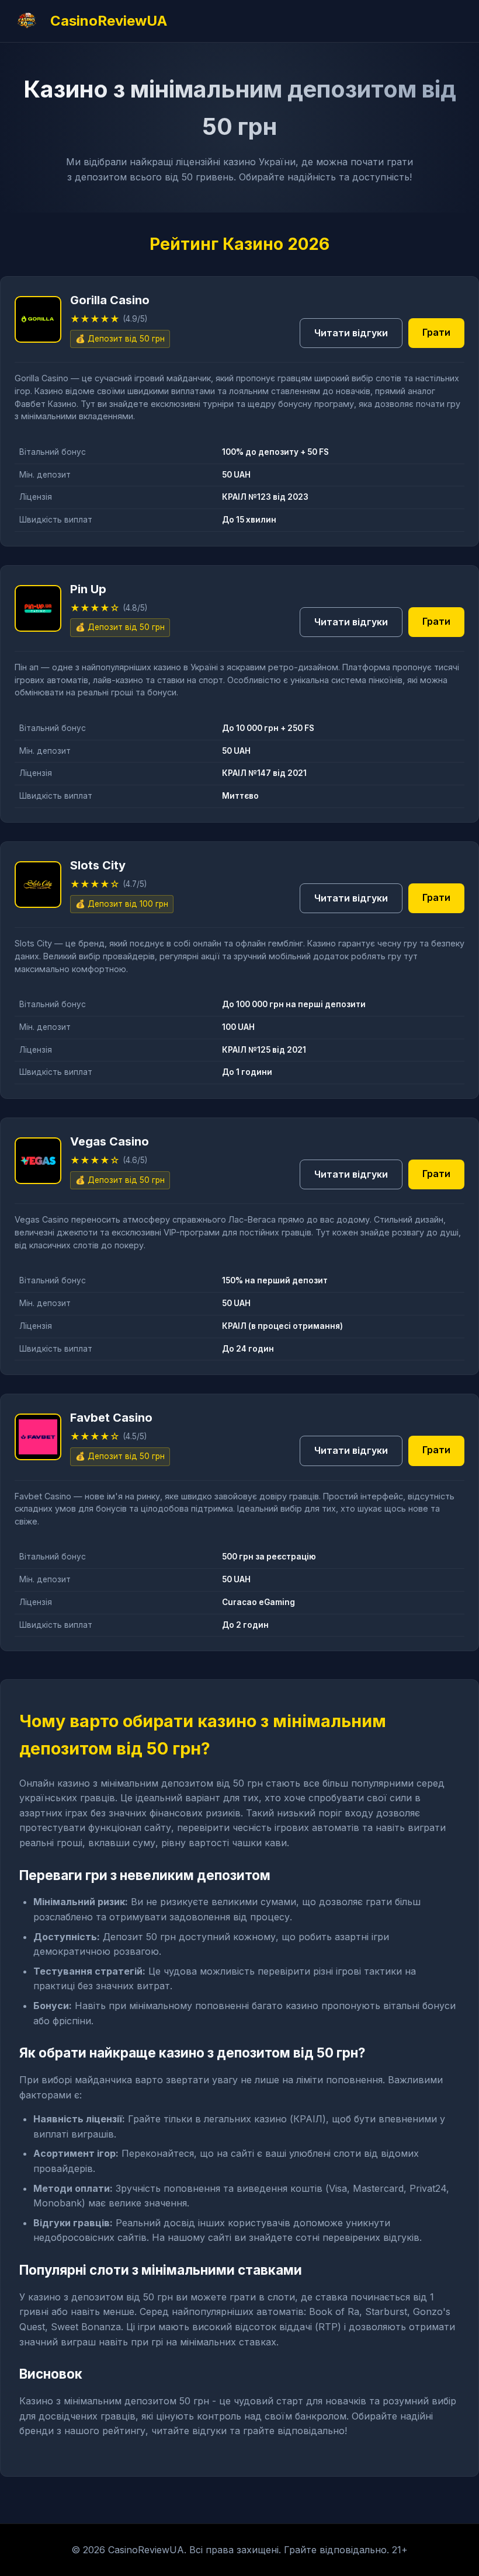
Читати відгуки (351, 333)
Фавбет (30, 404)
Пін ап (27, 667)
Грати (436, 332)
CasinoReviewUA (109, 21)
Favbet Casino (43, 1496)
